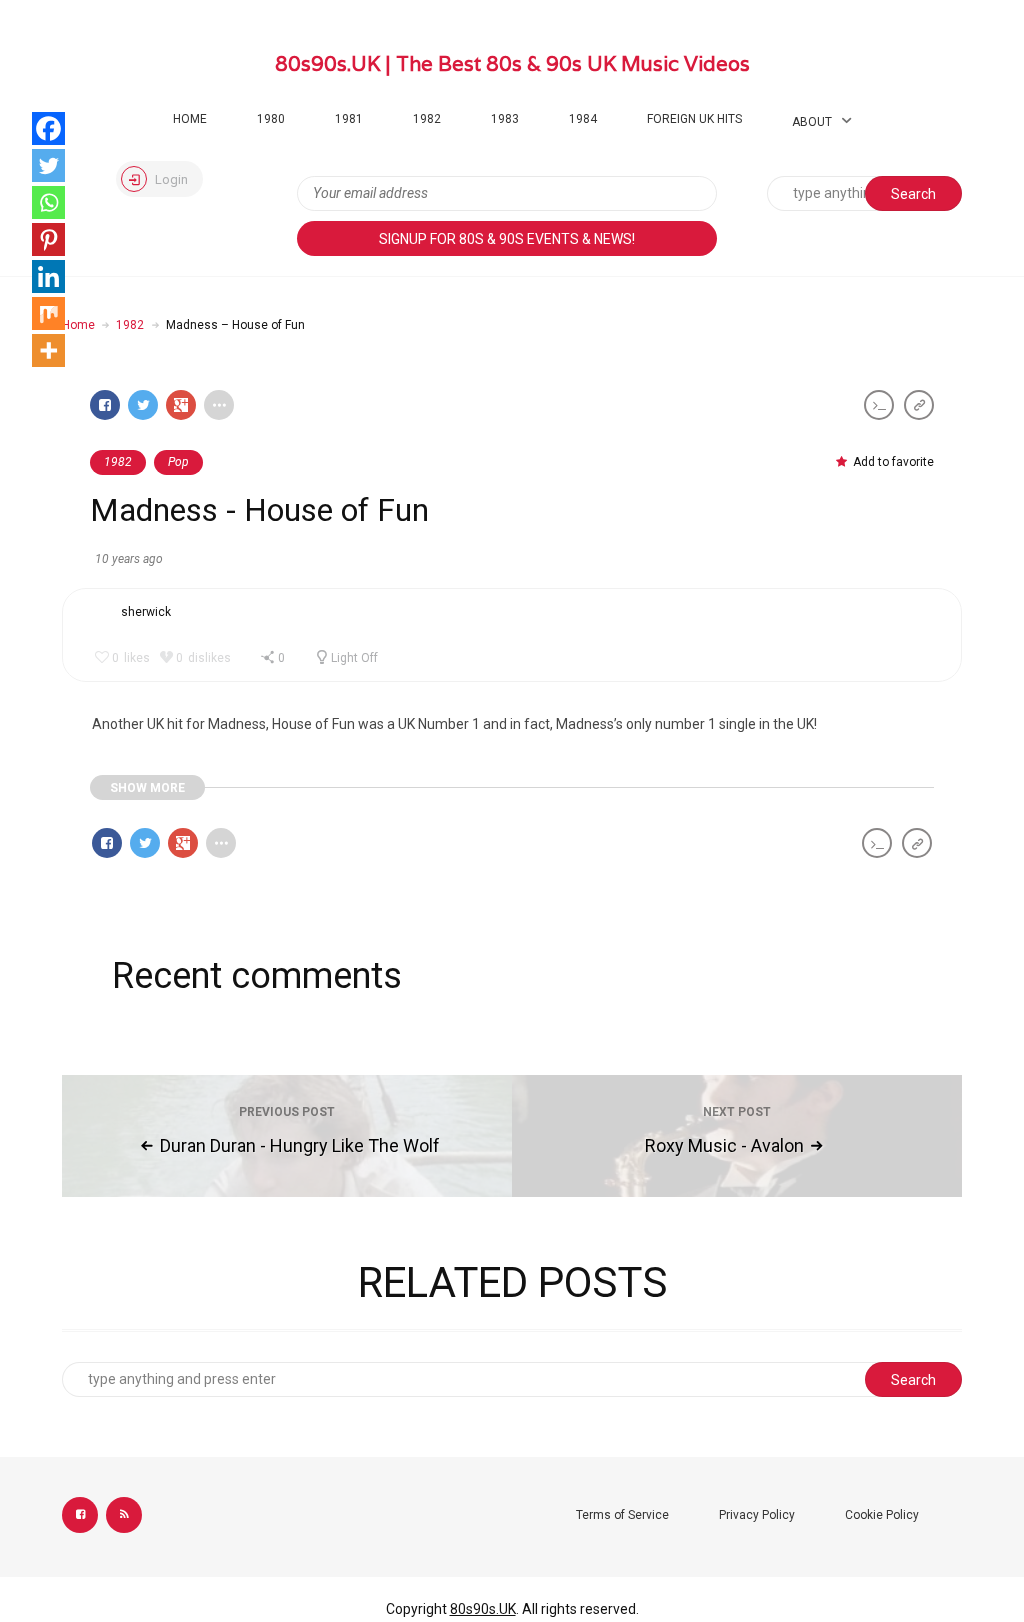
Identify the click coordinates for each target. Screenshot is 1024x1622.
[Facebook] (48, 128)
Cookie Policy (882, 1515)
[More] (48, 350)
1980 (271, 119)
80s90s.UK (483, 1609)
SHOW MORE (147, 788)
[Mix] (48, 313)
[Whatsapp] (48, 202)
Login (170, 179)
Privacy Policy (757, 1515)
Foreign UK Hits (694, 119)
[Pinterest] (48, 239)
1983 (505, 119)
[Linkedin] (48, 276)
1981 (349, 119)
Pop (178, 462)
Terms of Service (622, 1515)
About (812, 122)
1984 (583, 119)
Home (190, 119)
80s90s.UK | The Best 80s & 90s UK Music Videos (512, 64)
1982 (427, 119)
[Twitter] (48, 165)
